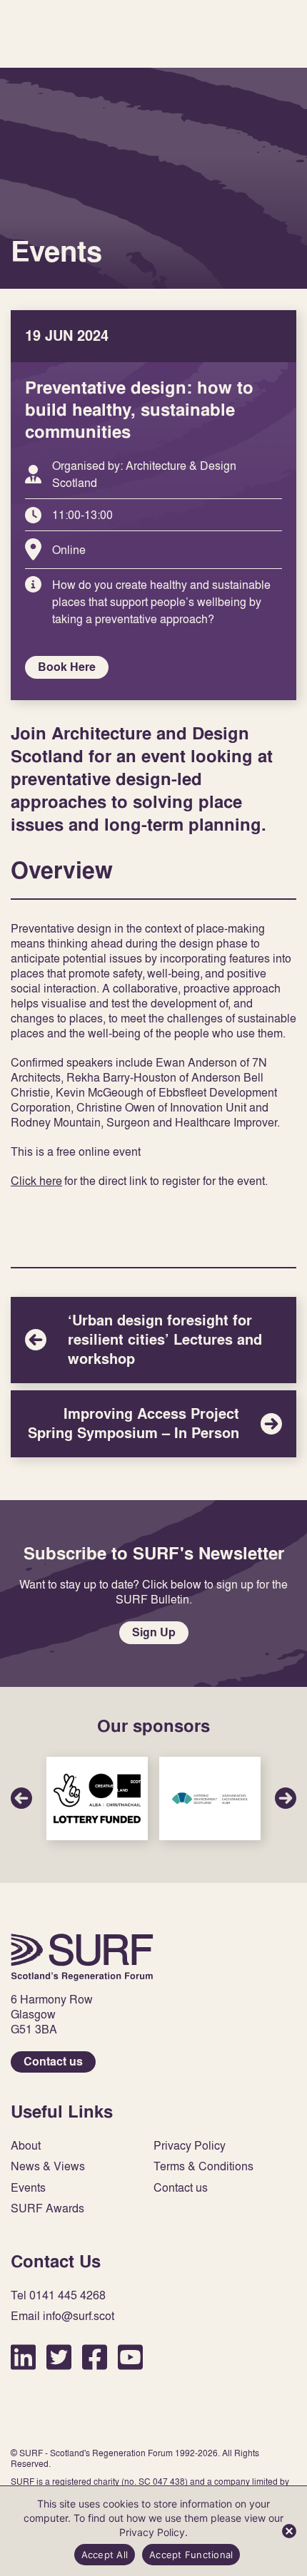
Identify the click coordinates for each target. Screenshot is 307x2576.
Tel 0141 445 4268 (58, 2295)
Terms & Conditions (203, 2166)
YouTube (130, 2357)
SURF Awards (47, 2208)
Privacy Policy (190, 2146)
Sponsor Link (97, 1798)
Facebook (95, 2357)
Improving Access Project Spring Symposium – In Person (153, 1424)
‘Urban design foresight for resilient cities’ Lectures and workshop (153, 1340)
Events (28, 2188)
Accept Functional (191, 2555)
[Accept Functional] (289, 2531)
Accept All (105, 2555)
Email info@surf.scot (62, 2316)
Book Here (67, 667)
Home (82, 1957)
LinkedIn (23, 2357)
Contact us (53, 2062)
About (26, 2146)
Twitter (59, 2357)
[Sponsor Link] (97, 1798)
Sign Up (154, 1632)
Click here (36, 1181)
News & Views (48, 2166)
